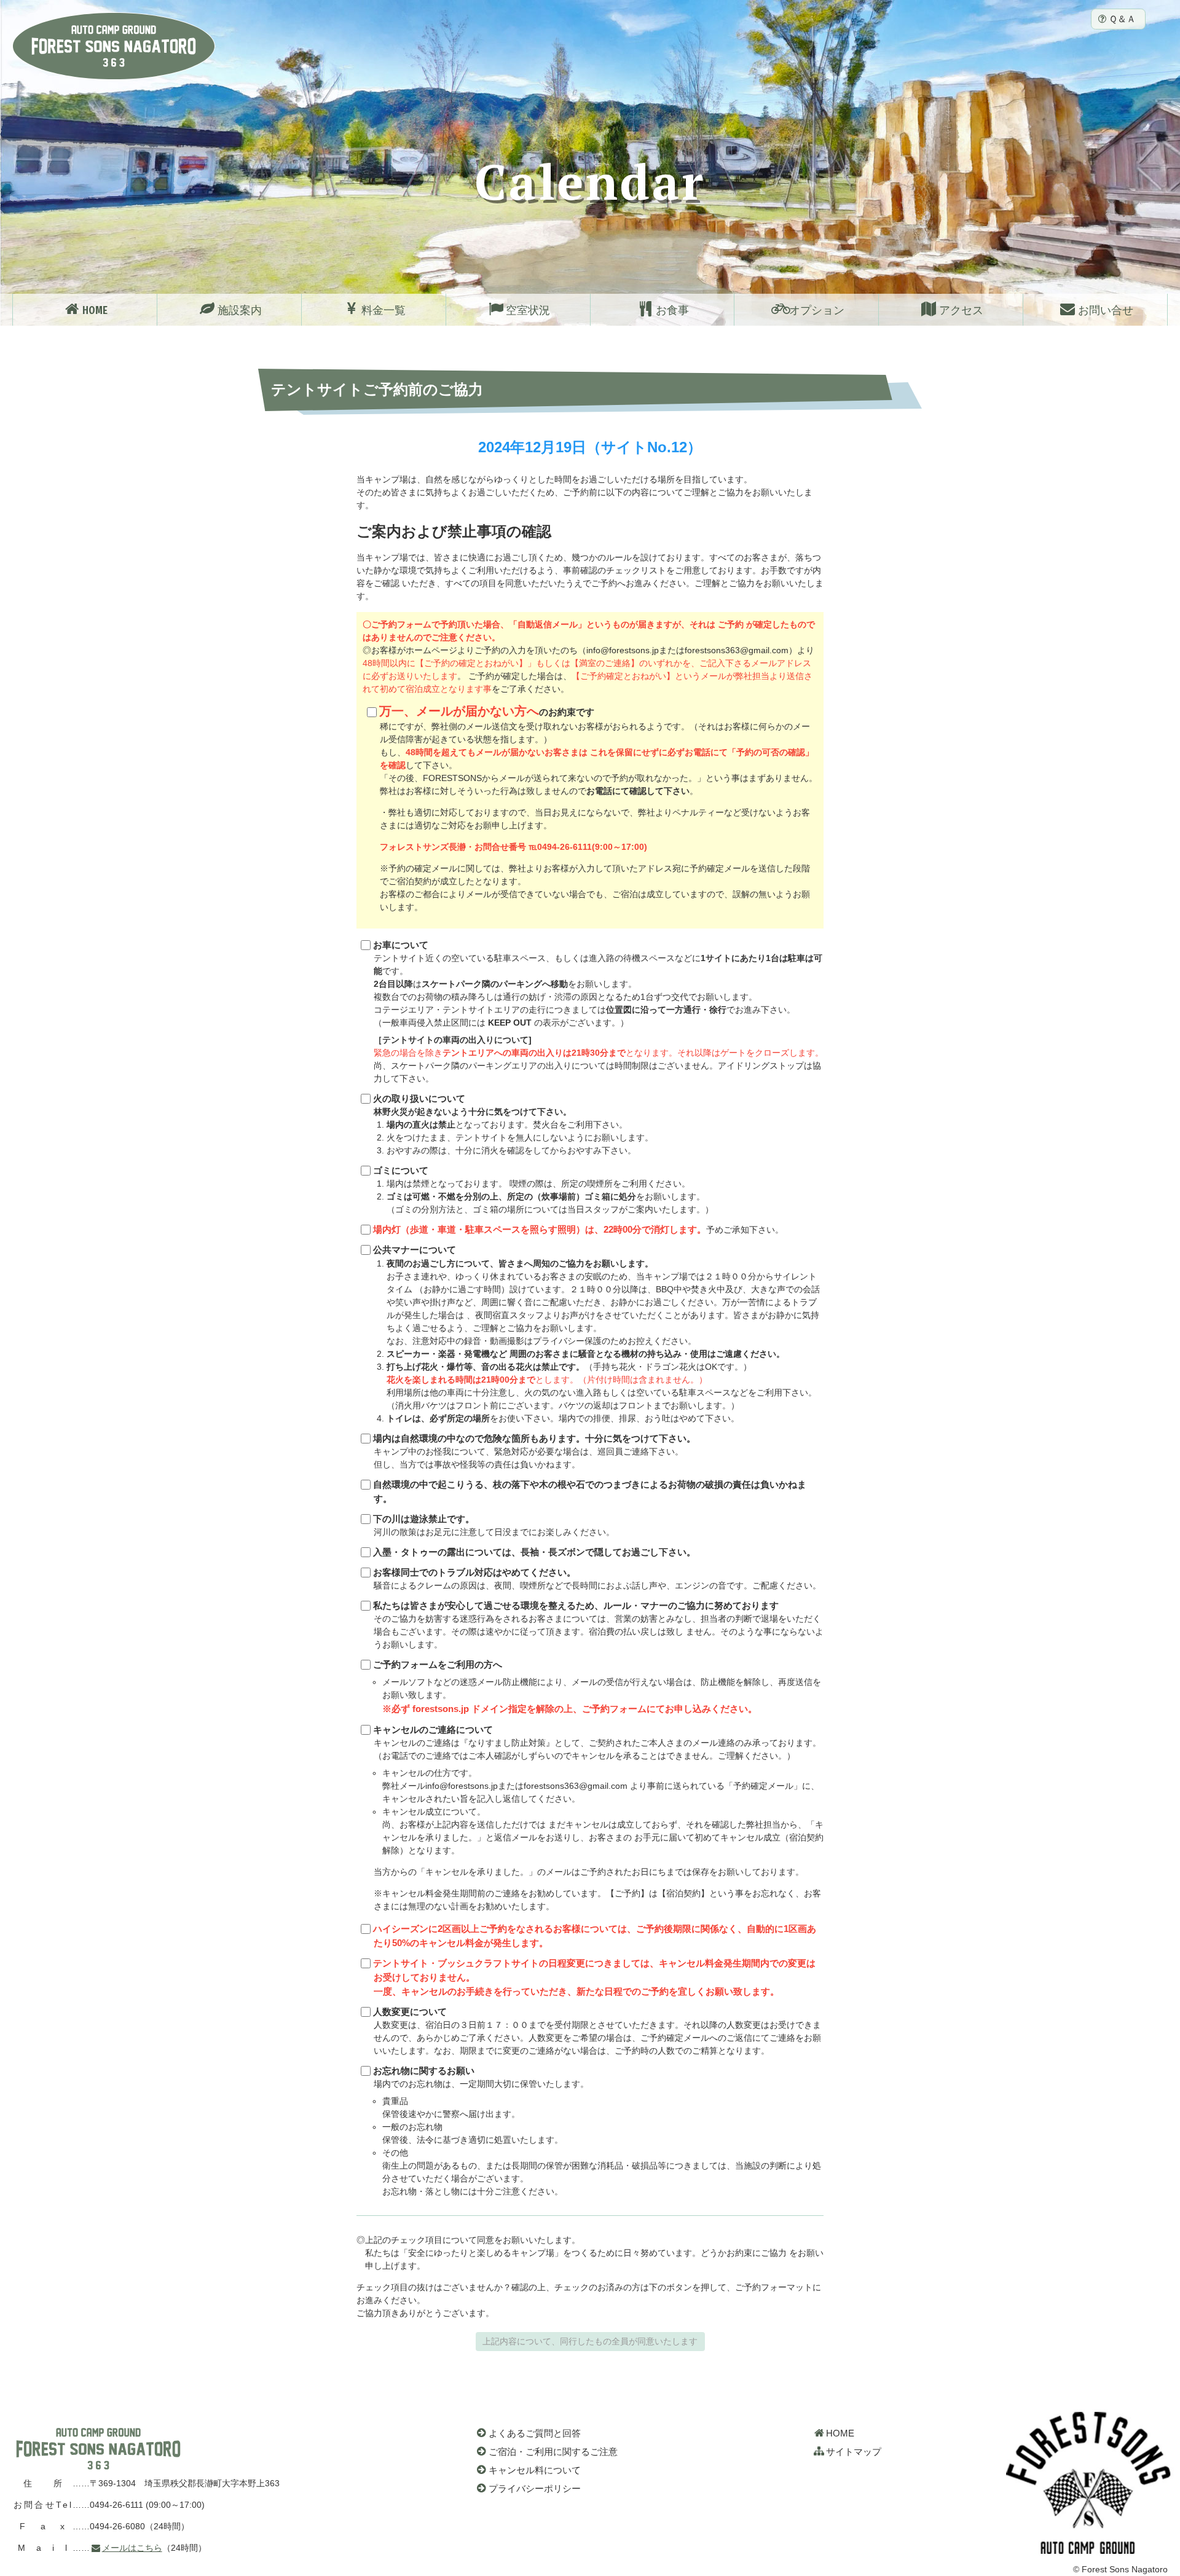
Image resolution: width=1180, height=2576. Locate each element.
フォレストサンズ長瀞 (98, 2449)
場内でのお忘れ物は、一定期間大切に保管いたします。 (597, 2131)
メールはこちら (132, 2548)
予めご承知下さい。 (578, 1230)
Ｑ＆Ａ (1122, 19)
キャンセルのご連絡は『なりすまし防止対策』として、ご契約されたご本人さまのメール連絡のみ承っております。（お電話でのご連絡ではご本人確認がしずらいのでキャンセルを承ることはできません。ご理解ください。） (598, 1818)
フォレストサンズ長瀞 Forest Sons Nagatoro (114, 46)
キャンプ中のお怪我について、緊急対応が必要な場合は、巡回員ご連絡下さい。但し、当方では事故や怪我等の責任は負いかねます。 (534, 1451)
